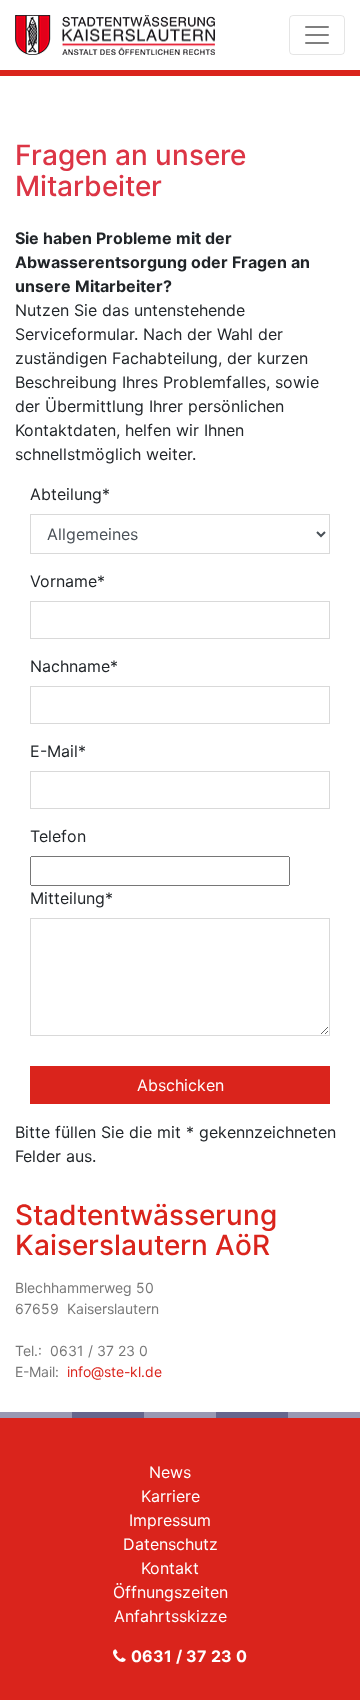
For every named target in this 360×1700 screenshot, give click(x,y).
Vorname (67, 581)
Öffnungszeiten (170, 1592)
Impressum (170, 1520)
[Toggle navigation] (317, 35)
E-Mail (58, 751)
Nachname (74, 666)
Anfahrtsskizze (170, 1616)
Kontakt (170, 1568)
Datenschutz (170, 1544)
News (170, 1472)
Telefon (58, 836)
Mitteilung (71, 898)
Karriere (170, 1496)
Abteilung (70, 494)
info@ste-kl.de (114, 1371)
